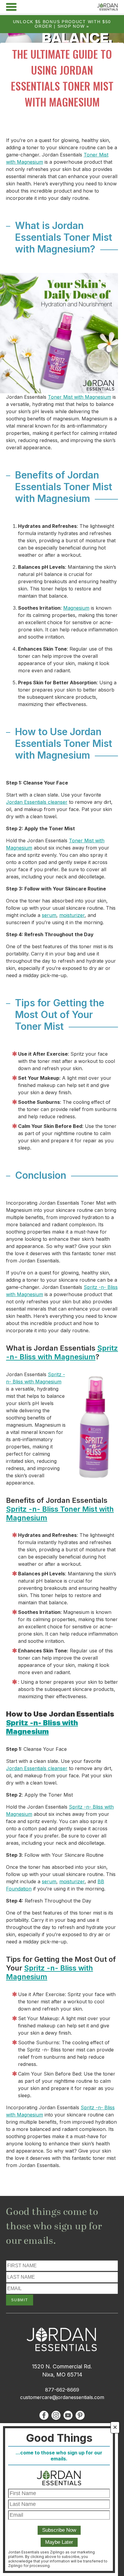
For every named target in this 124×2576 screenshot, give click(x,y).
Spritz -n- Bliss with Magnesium (62, 1352)
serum (49, 915)
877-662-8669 (62, 2390)
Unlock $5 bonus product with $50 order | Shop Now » (62, 24)
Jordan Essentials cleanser (37, 802)
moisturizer (72, 915)
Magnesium (76, 608)
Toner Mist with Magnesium (79, 397)
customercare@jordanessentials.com (62, 2397)
